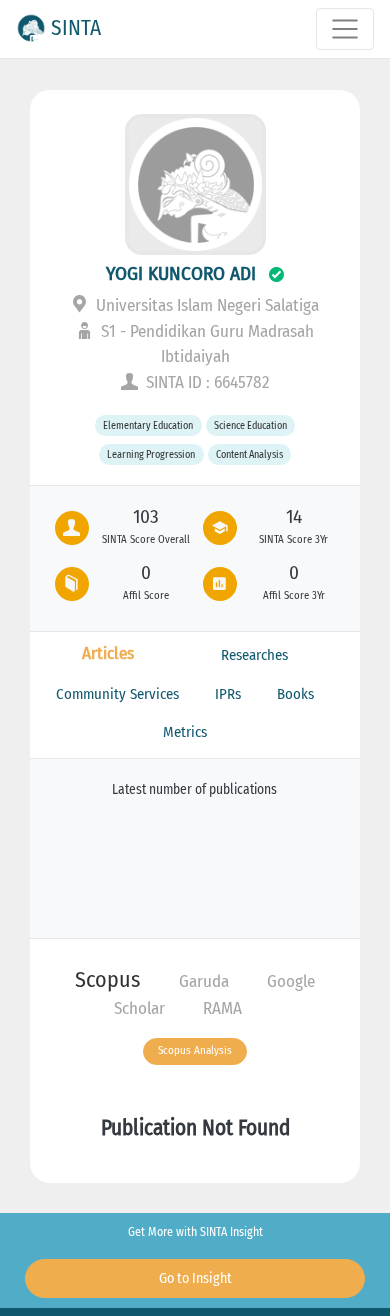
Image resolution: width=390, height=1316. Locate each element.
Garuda (204, 981)
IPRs (228, 694)
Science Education (250, 425)
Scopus (107, 979)
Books (295, 694)
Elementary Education (148, 425)
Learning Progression (151, 454)
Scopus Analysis (195, 1050)
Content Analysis (249, 454)
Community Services (117, 694)
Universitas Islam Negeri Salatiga (205, 305)
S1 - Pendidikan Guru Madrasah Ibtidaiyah (205, 344)
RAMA (222, 1008)
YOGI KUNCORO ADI (181, 273)
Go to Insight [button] (195, 1278)
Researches (254, 655)
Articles (108, 653)
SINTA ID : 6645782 (206, 382)
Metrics (185, 732)
